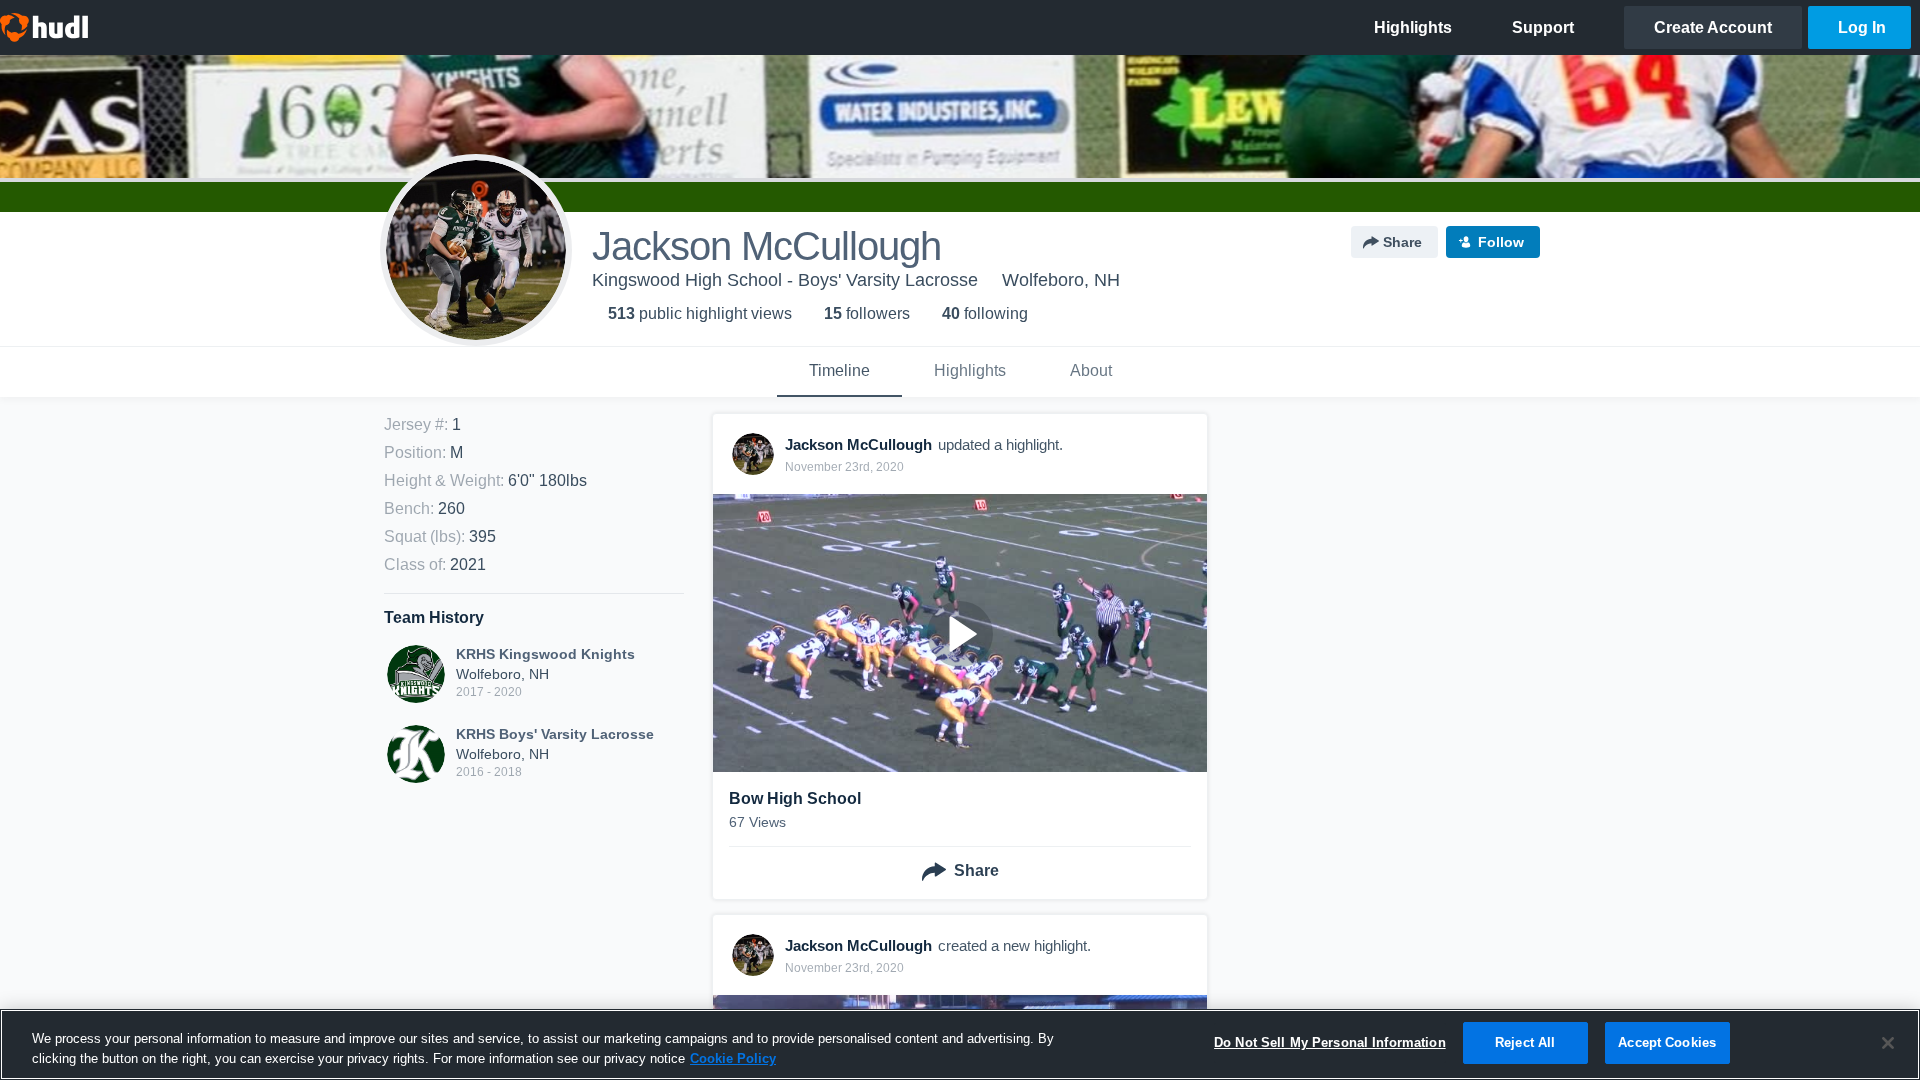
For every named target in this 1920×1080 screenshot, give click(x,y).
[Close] (1888, 1043)
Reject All (1525, 1042)
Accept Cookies (1667, 1042)
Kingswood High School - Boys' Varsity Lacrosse (785, 280)
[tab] (839, 372)
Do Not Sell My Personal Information (1330, 1042)
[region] (960, 1044)
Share (1402, 242)
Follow (1501, 242)
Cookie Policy (733, 1058)
